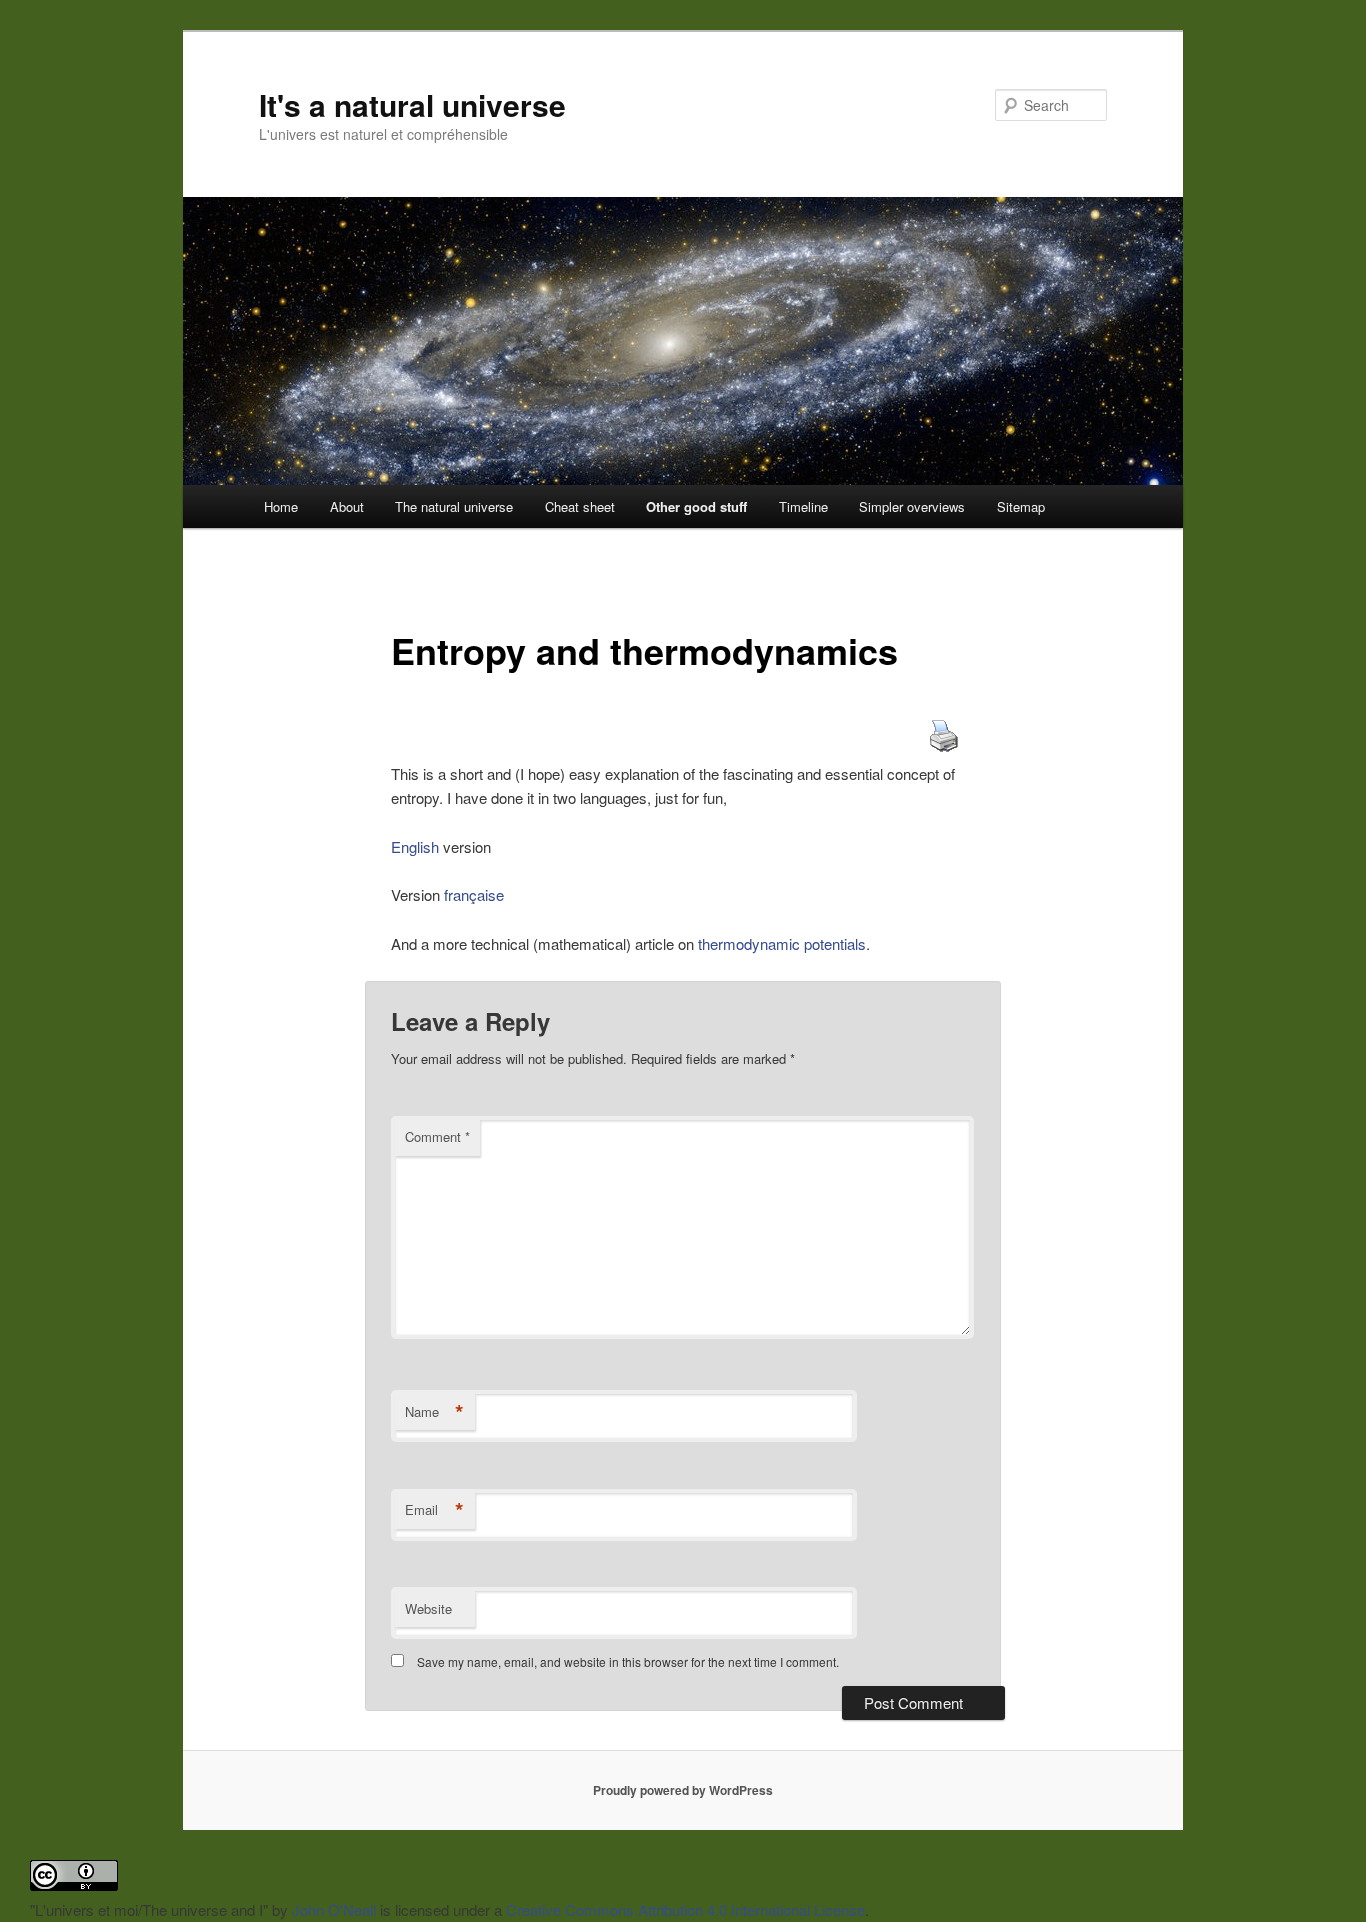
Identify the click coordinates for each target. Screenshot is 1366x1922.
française (474, 894)
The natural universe (454, 506)
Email (434, 1510)
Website (428, 1608)
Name (434, 1412)
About (347, 506)
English (415, 846)
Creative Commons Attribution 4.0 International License (685, 1909)
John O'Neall (334, 1909)
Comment (437, 1136)
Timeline (803, 506)
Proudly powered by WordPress (683, 1790)
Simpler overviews (912, 506)
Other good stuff (696, 506)
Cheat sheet (580, 506)
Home (281, 506)
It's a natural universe (412, 104)
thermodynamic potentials (782, 943)
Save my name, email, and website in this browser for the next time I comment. (628, 1661)
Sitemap (1021, 506)
